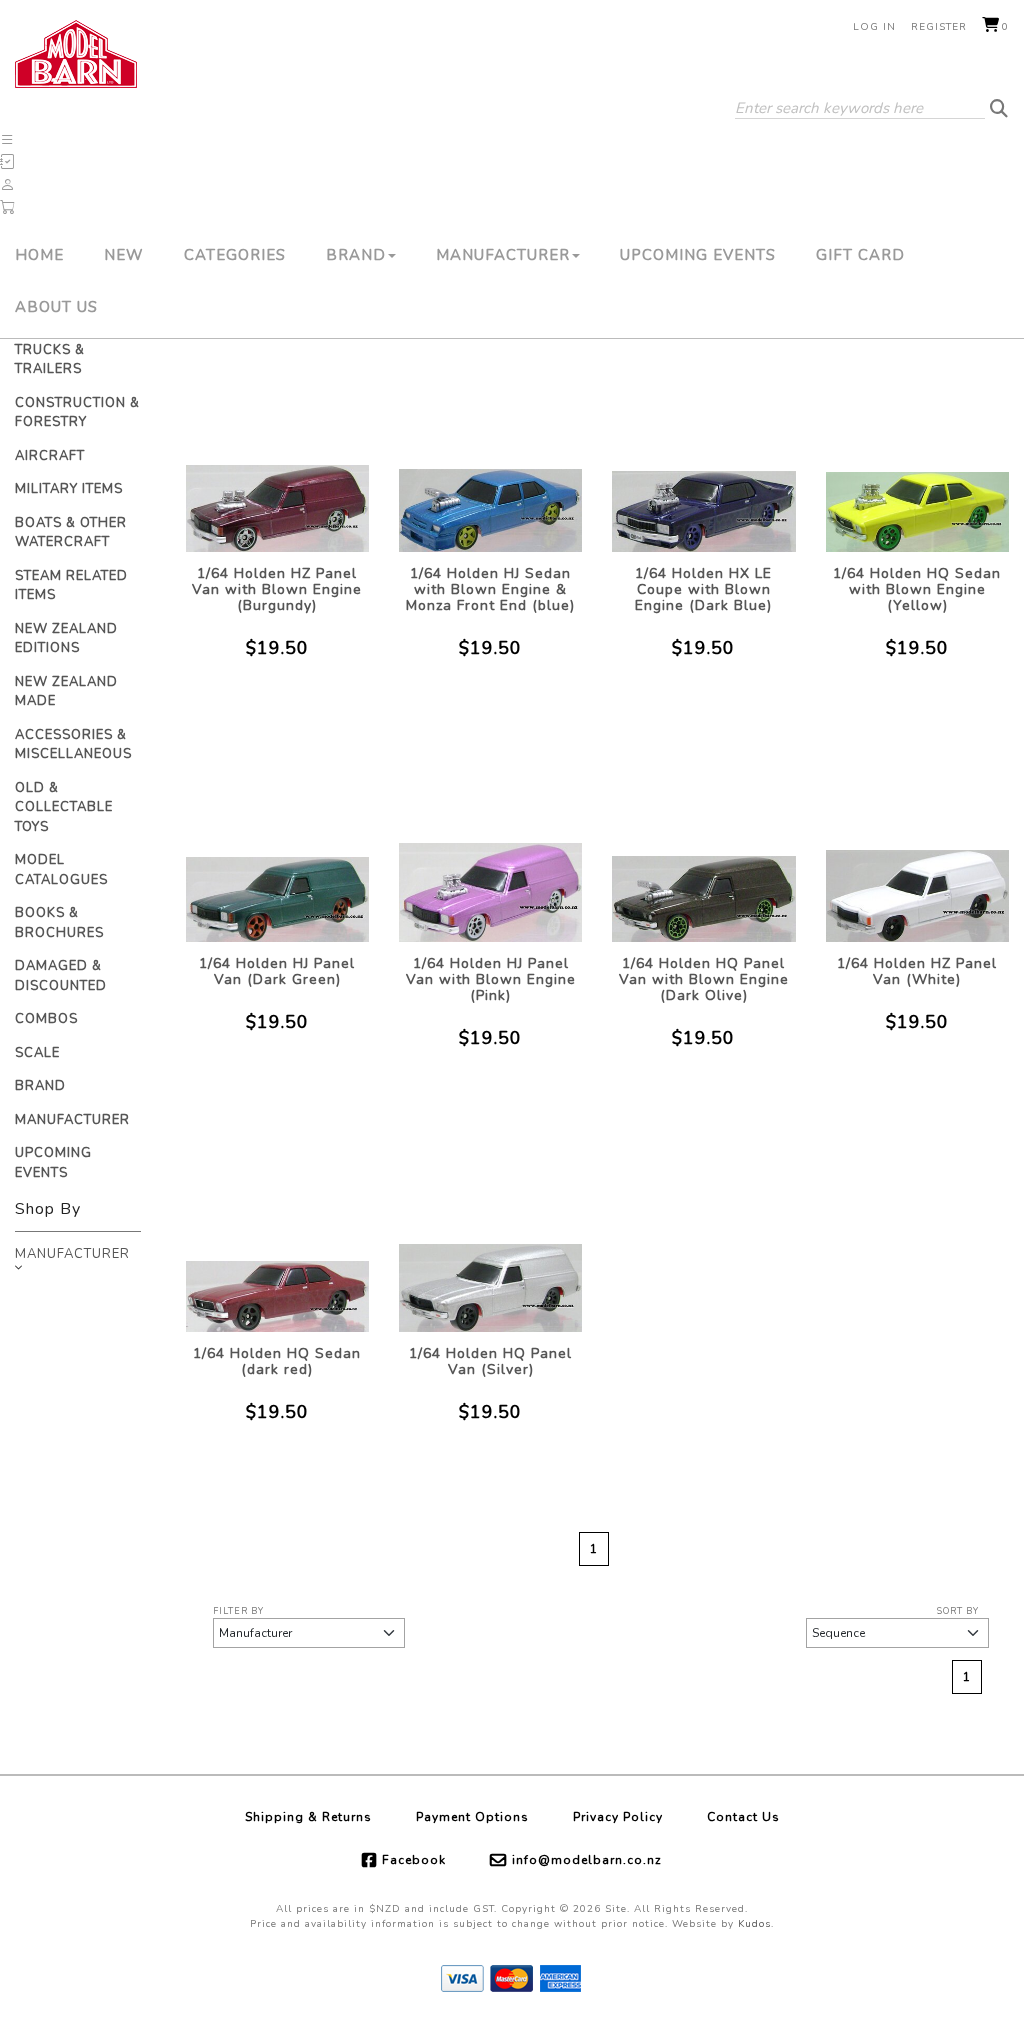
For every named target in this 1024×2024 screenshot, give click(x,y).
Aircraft (50, 456)
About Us (56, 307)
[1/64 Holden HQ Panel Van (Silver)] (490, 1229)
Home (39, 255)
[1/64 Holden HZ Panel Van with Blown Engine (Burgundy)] (277, 449)
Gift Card (860, 255)
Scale (37, 1053)
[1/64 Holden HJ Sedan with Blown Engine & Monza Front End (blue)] (490, 449)
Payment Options (472, 1817)
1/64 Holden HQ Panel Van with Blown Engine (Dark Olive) (704, 979)
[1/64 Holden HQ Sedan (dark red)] (277, 1229)
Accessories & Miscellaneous (73, 745)
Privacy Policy (618, 1817)
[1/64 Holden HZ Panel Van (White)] (917, 839)
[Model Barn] (76, 54)
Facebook (414, 1860)
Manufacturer (503, 255)
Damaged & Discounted (61, 976)
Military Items (69, 489)
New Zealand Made (66, 692)
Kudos (754, 1924)
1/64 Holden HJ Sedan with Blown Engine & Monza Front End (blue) (490, 589)
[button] (8, 140)
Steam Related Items (71, 586)
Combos (46, 1019)
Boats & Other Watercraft (71, 533)
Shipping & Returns (308, 1817)
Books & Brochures (59, 923)
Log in (874, 27)
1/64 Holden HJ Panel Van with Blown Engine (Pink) (491, 979)
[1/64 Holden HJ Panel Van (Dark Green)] (277, 839)
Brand (356, 255)
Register (939, 27)
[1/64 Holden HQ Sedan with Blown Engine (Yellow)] (917, 449)
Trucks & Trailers (50, 360)
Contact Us (743, 1817)
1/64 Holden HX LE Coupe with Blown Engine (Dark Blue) (703, 589)
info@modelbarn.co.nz (587, 1860)
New (124, 255)
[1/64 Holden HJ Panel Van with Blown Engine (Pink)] (490, 839)
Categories (235, 255)
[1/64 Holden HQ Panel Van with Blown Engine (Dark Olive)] (703, 839)
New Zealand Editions (66, 639)
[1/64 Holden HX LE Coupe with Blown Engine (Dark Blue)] (703, 449)
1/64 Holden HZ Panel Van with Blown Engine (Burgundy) (277, 589)
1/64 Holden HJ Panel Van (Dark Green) (277, 971)
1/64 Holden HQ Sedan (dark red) (277, 1361)
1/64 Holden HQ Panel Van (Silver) (490, 1361)
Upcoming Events (698, 255)
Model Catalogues (61, 870)
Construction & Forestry (77, 413)
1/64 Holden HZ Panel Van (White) (917, 971)
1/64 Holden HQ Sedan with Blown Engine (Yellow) (917, 589)
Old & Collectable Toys (64, 807)
